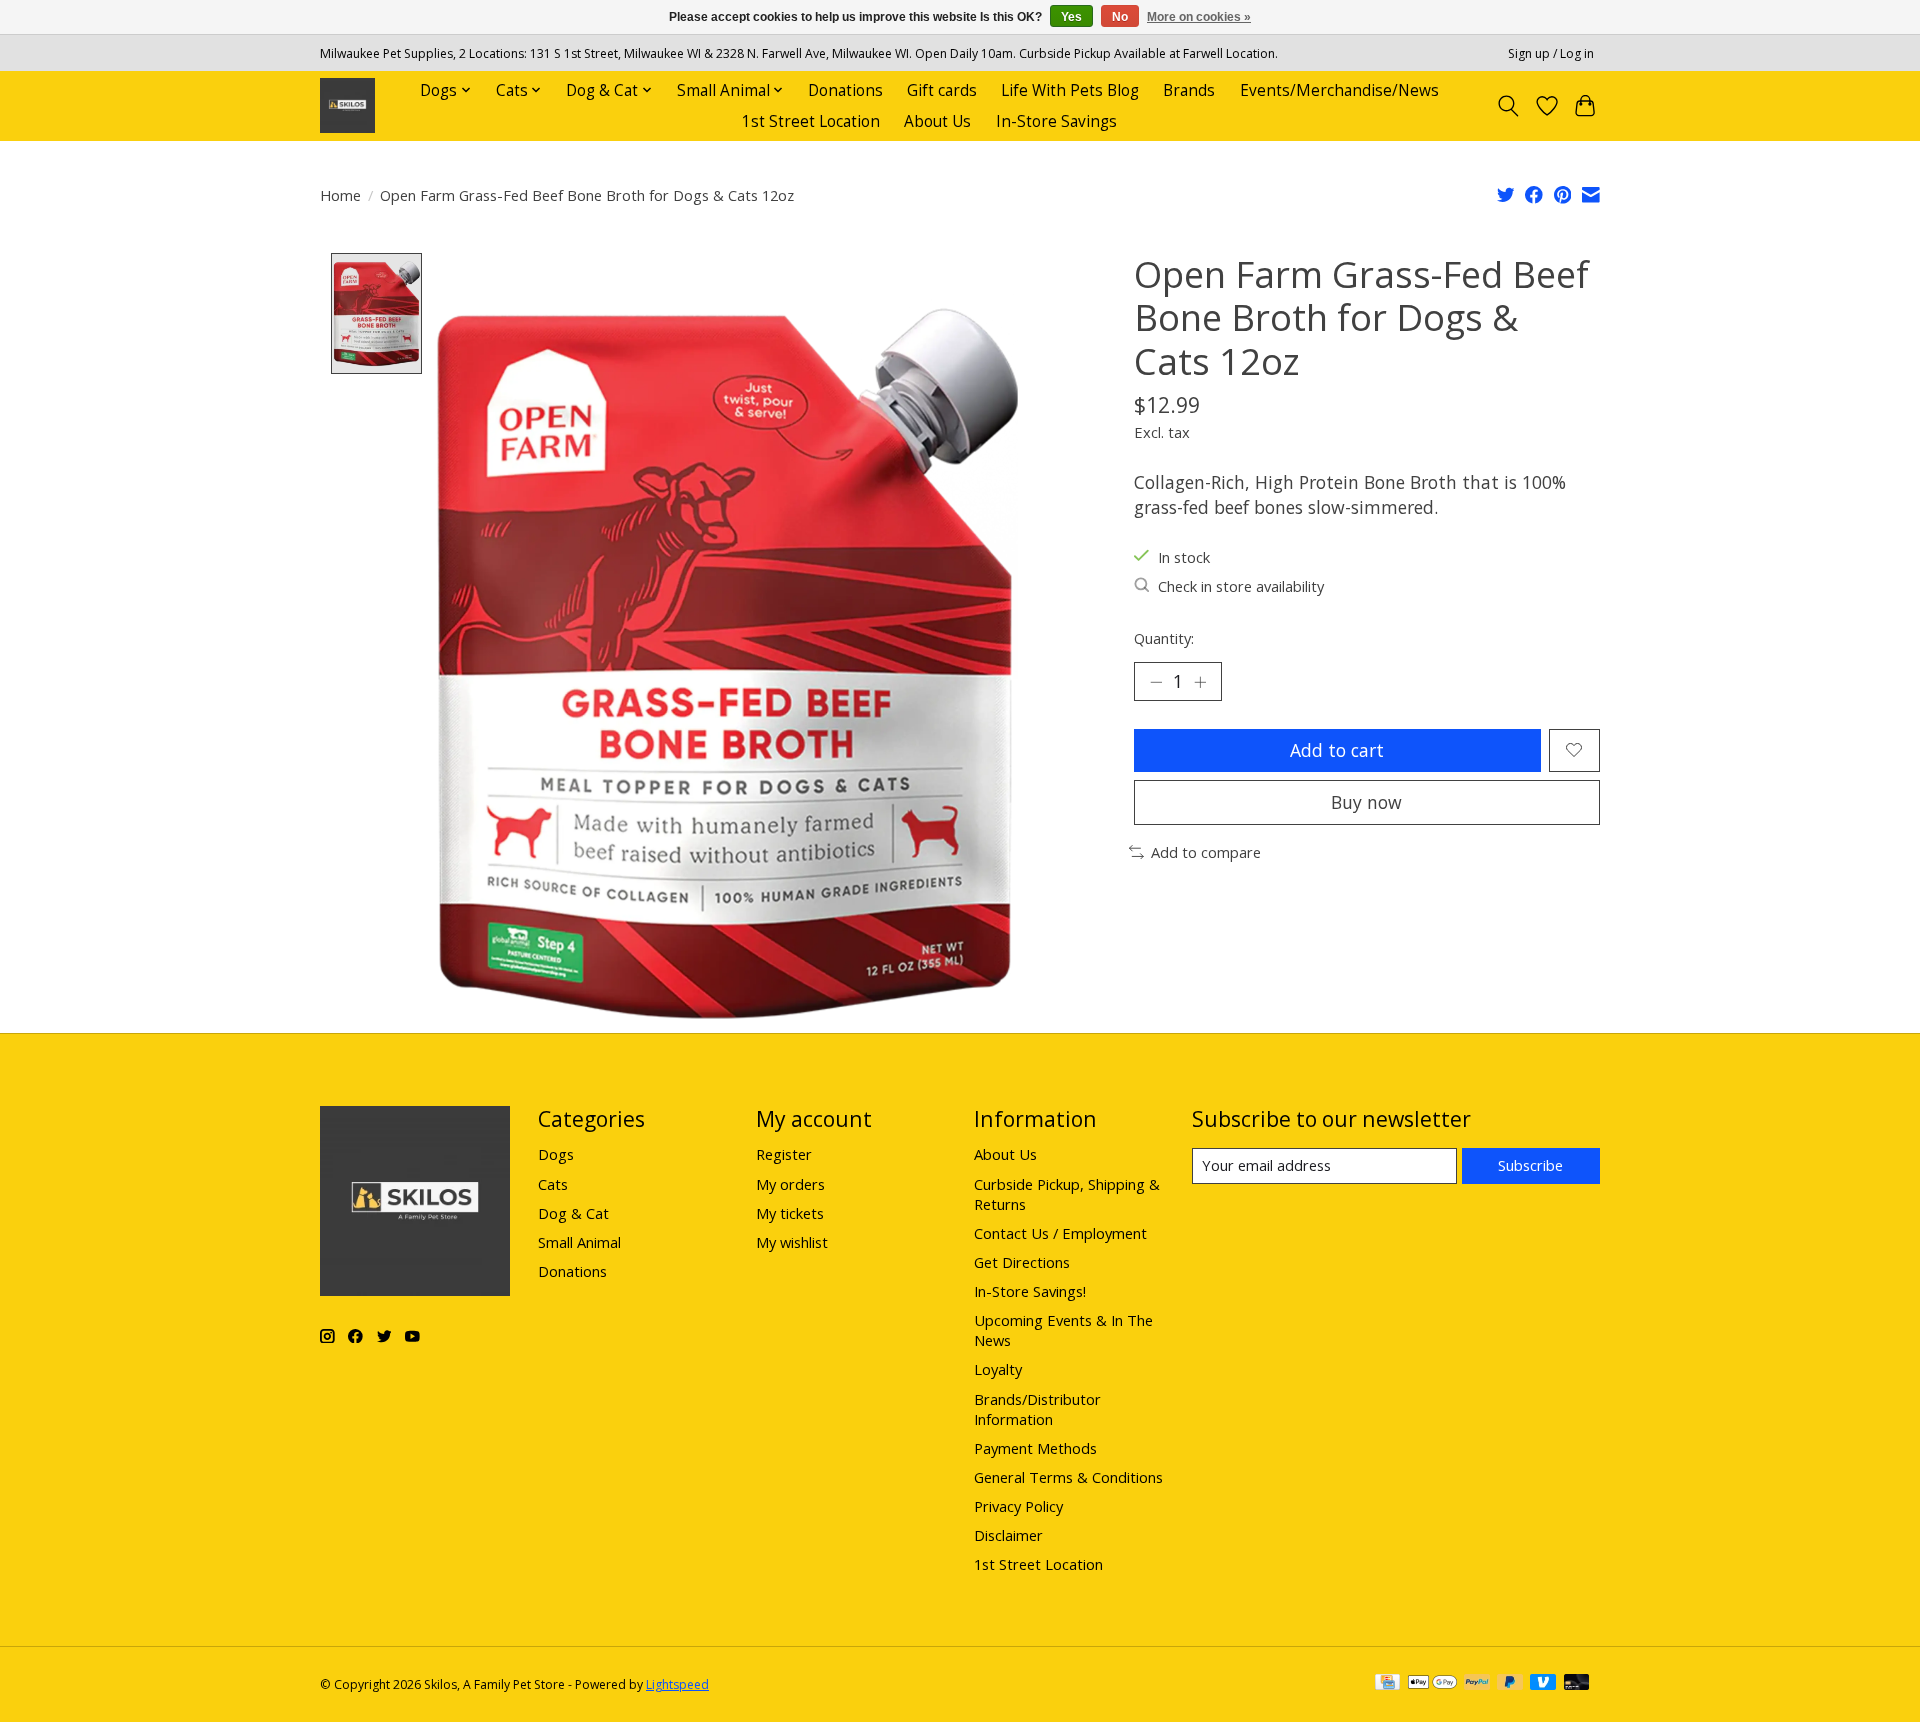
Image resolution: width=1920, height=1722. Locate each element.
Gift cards (942, 90)
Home (340, 195)
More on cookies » (1199, 17)
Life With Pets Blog (1070, 90)
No (1120, 17)
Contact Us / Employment (1060, 1233)
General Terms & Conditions (1068, 1477)
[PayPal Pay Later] (1510, 1684)
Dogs (556, 1154)
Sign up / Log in (1551, 53)
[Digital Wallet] (1432, 1684)
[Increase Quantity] (1200, 682)
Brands (1189, 90)
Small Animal (579, 1242)
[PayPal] (1477, 1684)
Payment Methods (1035, 1448)
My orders (790, 1184)
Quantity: (1164, 638)
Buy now (1366, 802)
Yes (1071, 17)
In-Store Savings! (1030, 1291)
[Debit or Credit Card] (1577, 1684)
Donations (845, 90)
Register (784, 1154)
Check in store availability (1241, 586)
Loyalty (998, 1369)
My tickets (790, 1213)
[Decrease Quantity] (1156, 682)
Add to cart (1337, 750)
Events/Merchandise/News (1339, 90)
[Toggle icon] (1508, 106)
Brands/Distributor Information (1037, 1409)
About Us (937, 121)
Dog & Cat (573, 1213)
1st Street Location (811, 121)
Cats (553, 1184)
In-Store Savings (1056, 121)
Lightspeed (677, 1684)
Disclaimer (1008, 1535)
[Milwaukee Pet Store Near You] (347, 105)
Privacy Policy (1018, 1506)
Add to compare (1206, 852)
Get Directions (1022, 1262)
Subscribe (1530, 1165)
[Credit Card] (1387, 1684)
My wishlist (792, 1242)
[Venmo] (1543, 1684)
